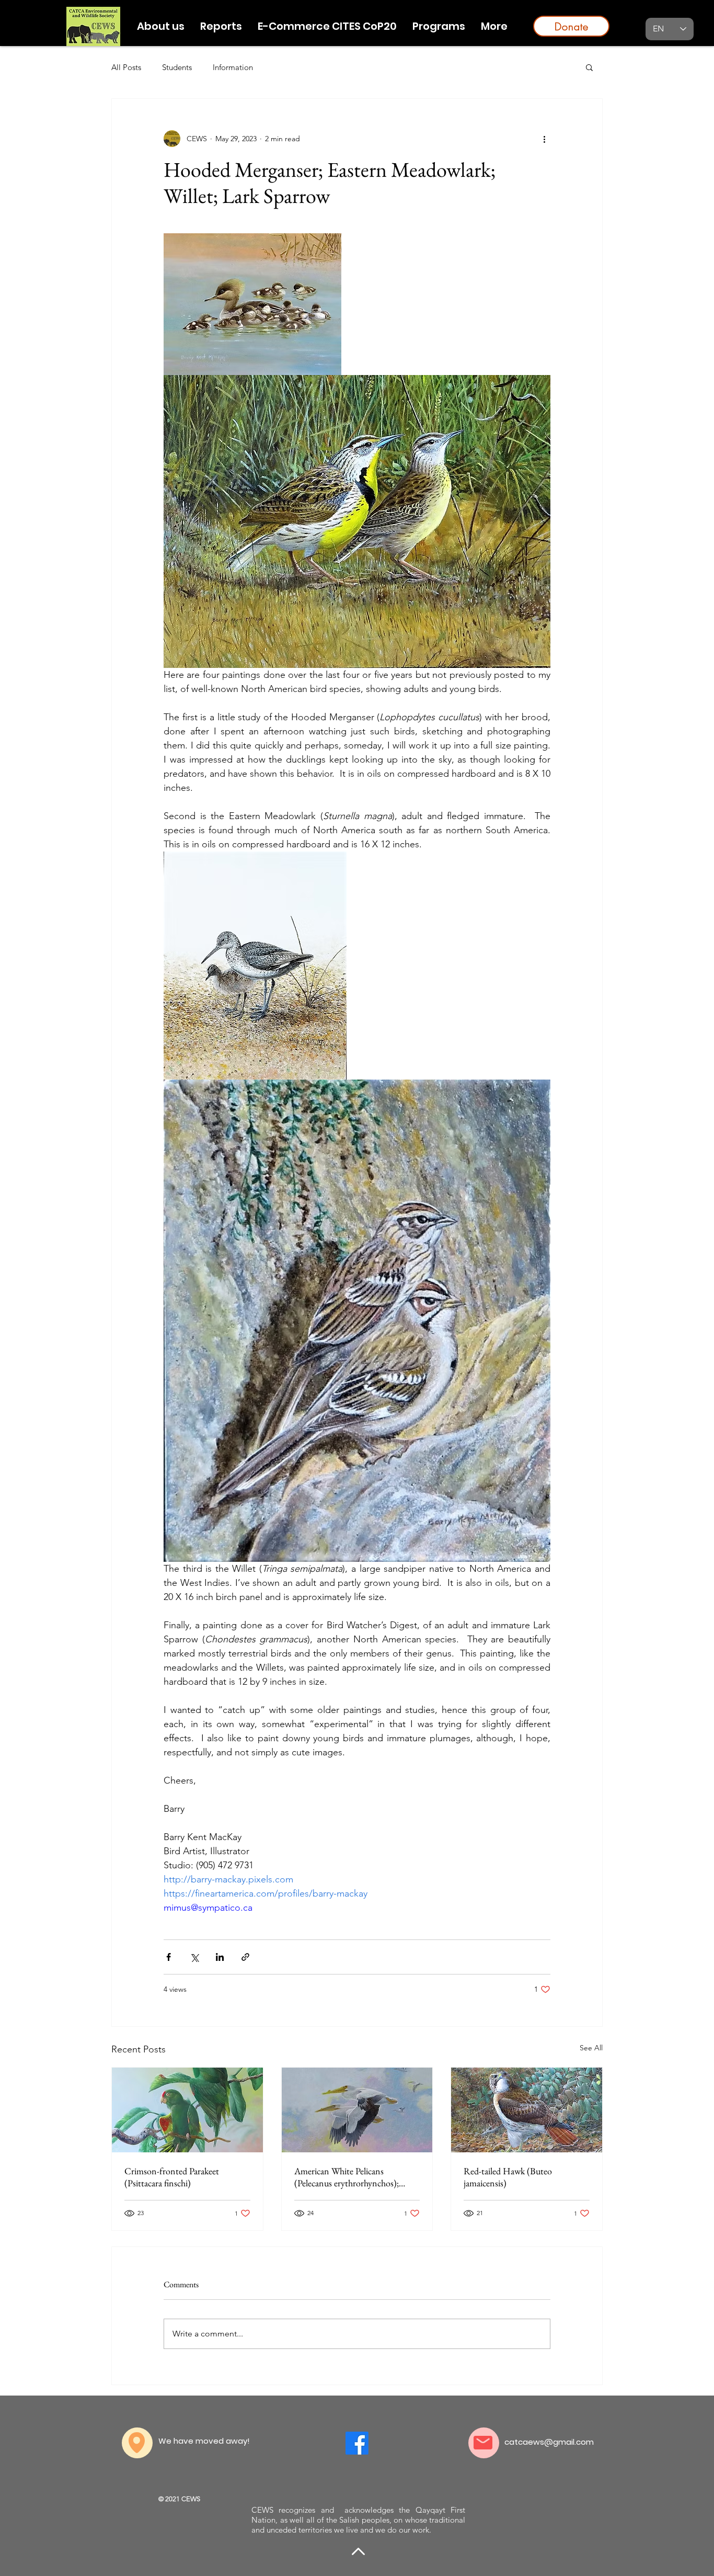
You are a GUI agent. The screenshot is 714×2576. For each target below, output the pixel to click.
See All (591, 2048)
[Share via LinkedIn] (220, 1957)
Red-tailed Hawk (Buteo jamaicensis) (508, 2177)
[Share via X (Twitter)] (194, 1957)
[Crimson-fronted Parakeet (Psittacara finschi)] (187, 2110)
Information (233, 67)
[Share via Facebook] (169, 1957)
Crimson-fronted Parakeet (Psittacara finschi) (172, 2177)
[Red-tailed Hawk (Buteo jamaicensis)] (527, 2110)
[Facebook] (357, 2443)
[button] (439, 26)
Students (177, 67)
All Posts (126, 67)
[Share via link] (245, 1957)
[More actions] (544, 139)
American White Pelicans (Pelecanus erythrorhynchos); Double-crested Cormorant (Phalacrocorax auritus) (347, 2177)
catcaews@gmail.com (549, 2442)
